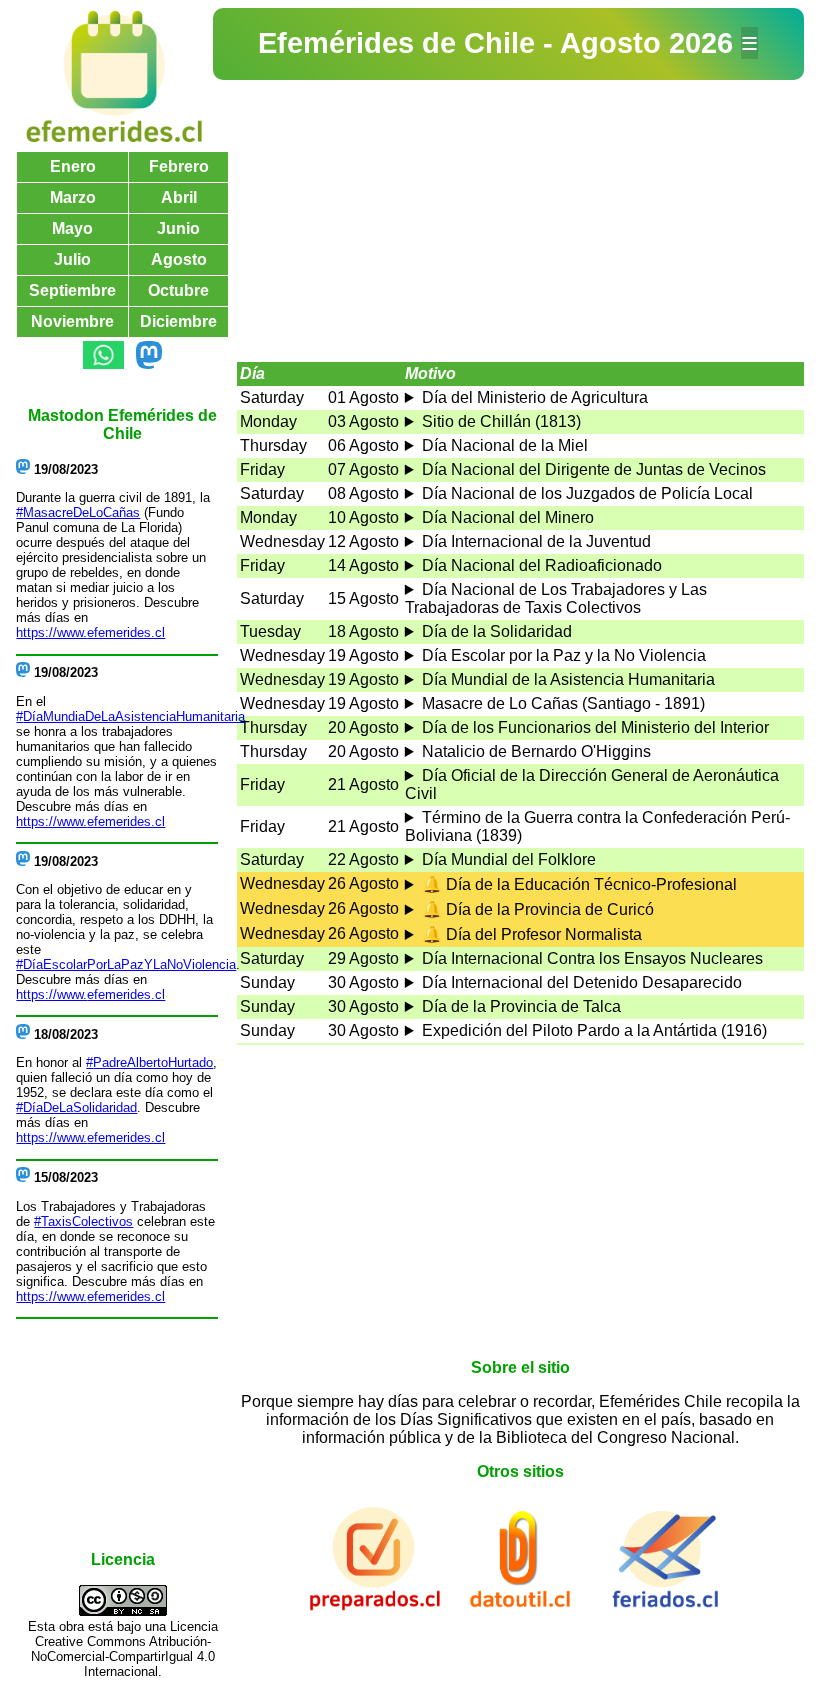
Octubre (178, 290)
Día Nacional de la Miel (505, 445)
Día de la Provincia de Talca (521, 1006)
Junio (178, 228)
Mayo (72, 228)
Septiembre (72, 290)
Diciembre (178, 321)
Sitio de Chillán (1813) (501, 421)
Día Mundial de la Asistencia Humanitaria (568, 679)
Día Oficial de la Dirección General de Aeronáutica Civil (592, 784)
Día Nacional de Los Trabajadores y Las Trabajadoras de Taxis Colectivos (556, 598)
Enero (73, 166)
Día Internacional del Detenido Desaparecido (582, 982)
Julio (72, 259)
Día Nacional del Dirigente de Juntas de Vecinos (594, 469)
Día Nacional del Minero (508, 517)
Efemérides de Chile (400, 43)
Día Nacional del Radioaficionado (542, 565)
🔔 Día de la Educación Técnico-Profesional (579, 884)
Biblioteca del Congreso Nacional (615, 1437)
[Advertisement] (520, 221)
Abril (179, 197)
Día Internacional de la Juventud (536, 541)
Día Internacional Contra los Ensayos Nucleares (592, 958)
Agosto (179, 259)
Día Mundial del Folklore (509, 859)
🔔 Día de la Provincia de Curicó (538, 909)
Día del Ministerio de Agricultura (535, 397)
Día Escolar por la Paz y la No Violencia (564, 655)
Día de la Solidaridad (497, 631)
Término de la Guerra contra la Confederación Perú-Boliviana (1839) (597, 826)
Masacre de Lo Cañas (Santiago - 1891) (563, 703)
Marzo (73, 197)
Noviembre (72, 321)
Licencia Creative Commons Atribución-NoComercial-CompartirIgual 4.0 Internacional (124, 1649)
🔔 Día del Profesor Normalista (532, 934)
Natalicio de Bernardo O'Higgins (536, 751)
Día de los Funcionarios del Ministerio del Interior (595, 727)
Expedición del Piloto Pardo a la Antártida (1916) (594, 1030)
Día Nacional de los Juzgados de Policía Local (587, 493)
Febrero (179, 166)
